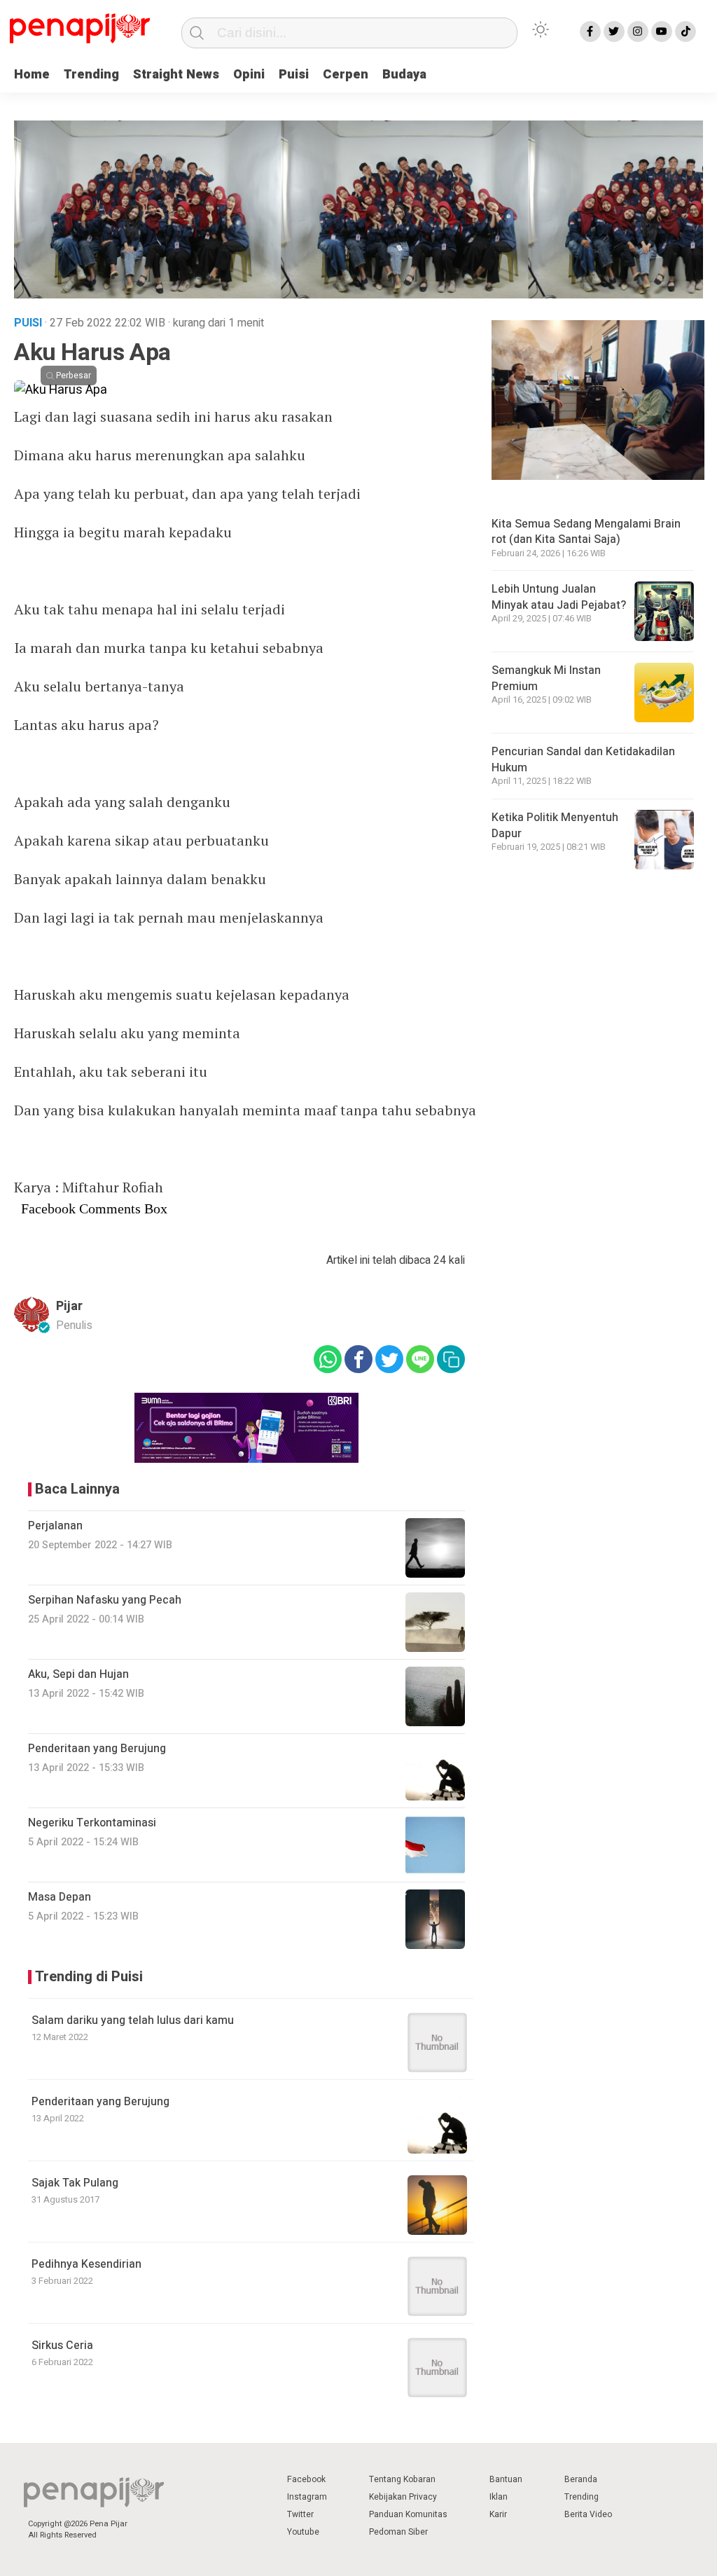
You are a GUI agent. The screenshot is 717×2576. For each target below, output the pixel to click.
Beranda (581, 2479)
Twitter (300, 2514)
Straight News (176, 75)
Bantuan (506, 2479)
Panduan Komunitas (408, 2514)
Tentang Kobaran (402, 2479)
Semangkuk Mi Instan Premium (546, 678)
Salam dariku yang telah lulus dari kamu (133, 2020)
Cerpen (346, 75)
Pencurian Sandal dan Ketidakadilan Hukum (583, 759)
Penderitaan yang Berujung (100, 2102)
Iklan (499, 2497)
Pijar (69, 1306)
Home (32, 75)
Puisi (294, 75)
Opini (249, 75)
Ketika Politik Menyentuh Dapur (555, 825)
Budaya (404, 75)
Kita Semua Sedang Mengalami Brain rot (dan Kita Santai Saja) (586, 532)
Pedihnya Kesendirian (86, 2264)
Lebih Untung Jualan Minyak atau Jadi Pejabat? (559, 597)
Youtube (303, 2532)
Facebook (306, 2479)
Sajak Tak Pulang (75, 2183)
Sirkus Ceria (62, 2346)
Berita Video (588, 2514)
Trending (91, 75)
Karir (498, 2514)
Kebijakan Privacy (403, 2497)
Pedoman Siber (398, 2532)
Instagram (307, 2497)
